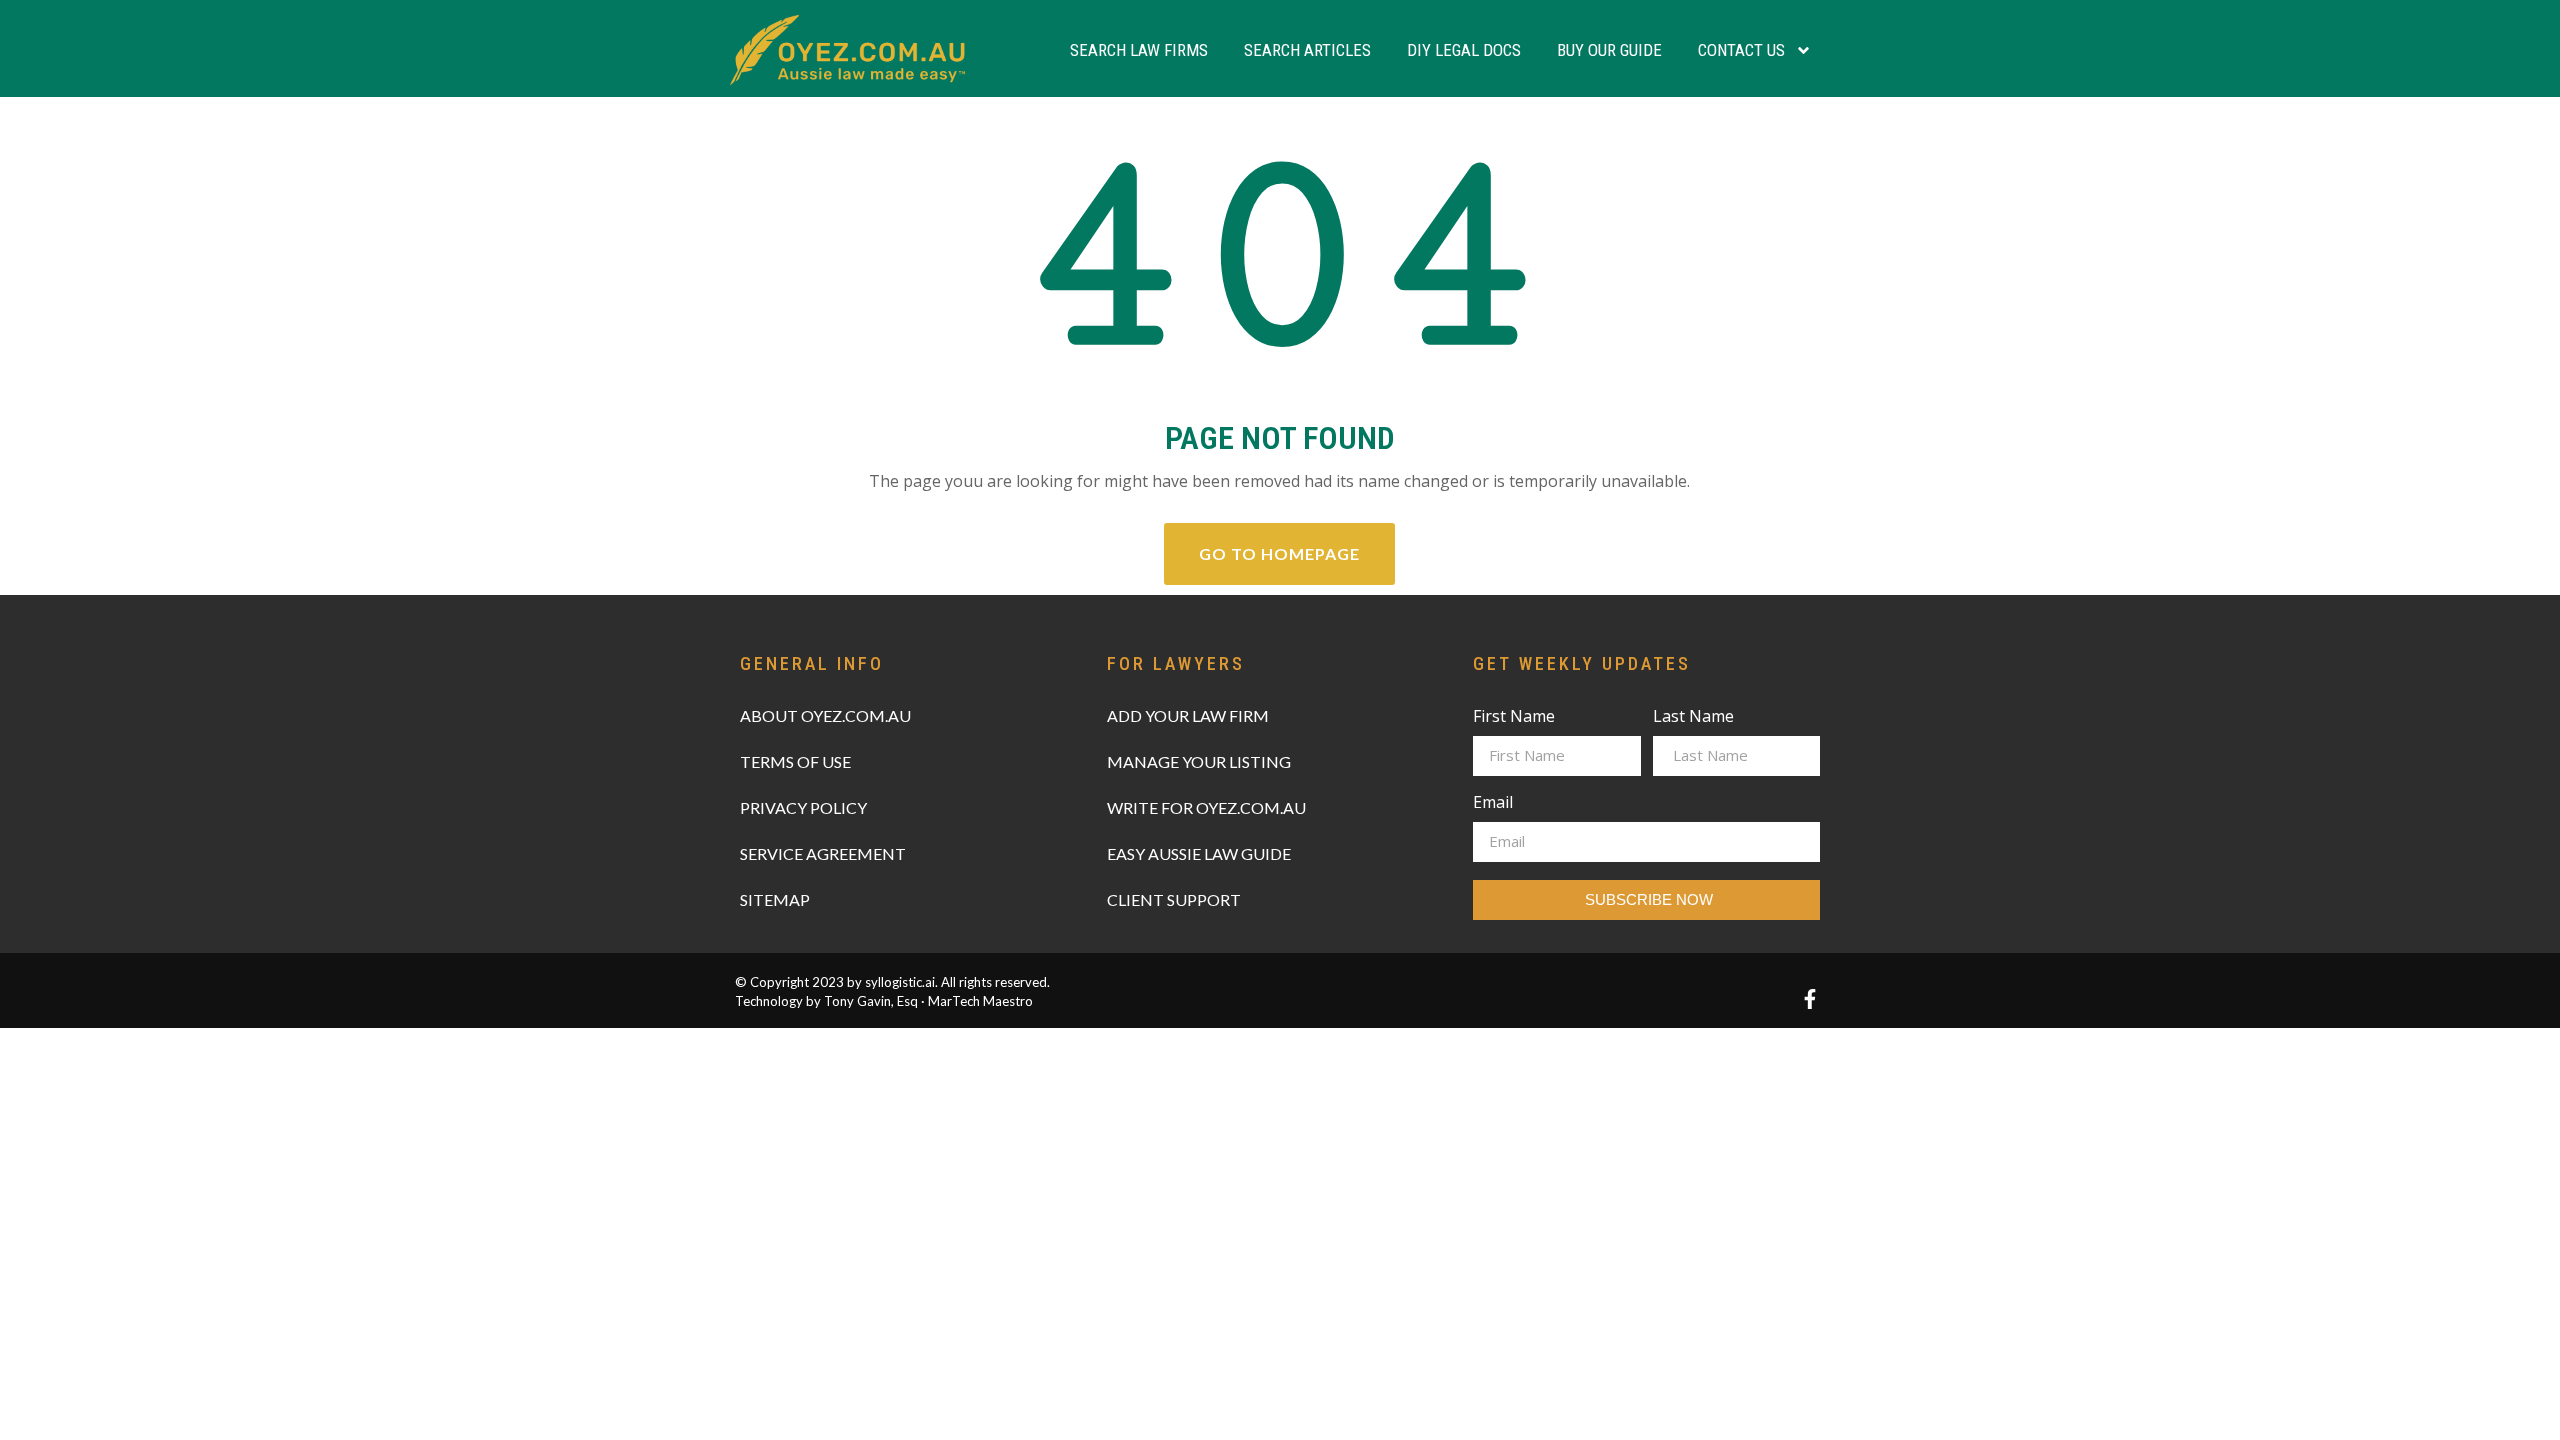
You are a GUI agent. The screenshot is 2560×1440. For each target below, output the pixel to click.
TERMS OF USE (795, 761)
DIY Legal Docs (1464, 50)
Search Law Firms (1139, 50)
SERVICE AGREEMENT (823, 853)
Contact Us (1741, 50)
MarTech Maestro (980, 1001)
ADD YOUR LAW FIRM (1188, 715)
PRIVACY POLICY (803, 807)
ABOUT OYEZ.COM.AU (825, 715)
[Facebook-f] (1810, 999)
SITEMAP (775, 899)
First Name (1514, 717)
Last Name (1693, 717)
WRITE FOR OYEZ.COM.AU (1206, 807)
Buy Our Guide (1609, 50)
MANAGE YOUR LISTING (1199, 761)
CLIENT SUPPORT (1174, 899)
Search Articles (1307, 50)
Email (1493, 803)
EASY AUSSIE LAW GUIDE (1199, 853)
